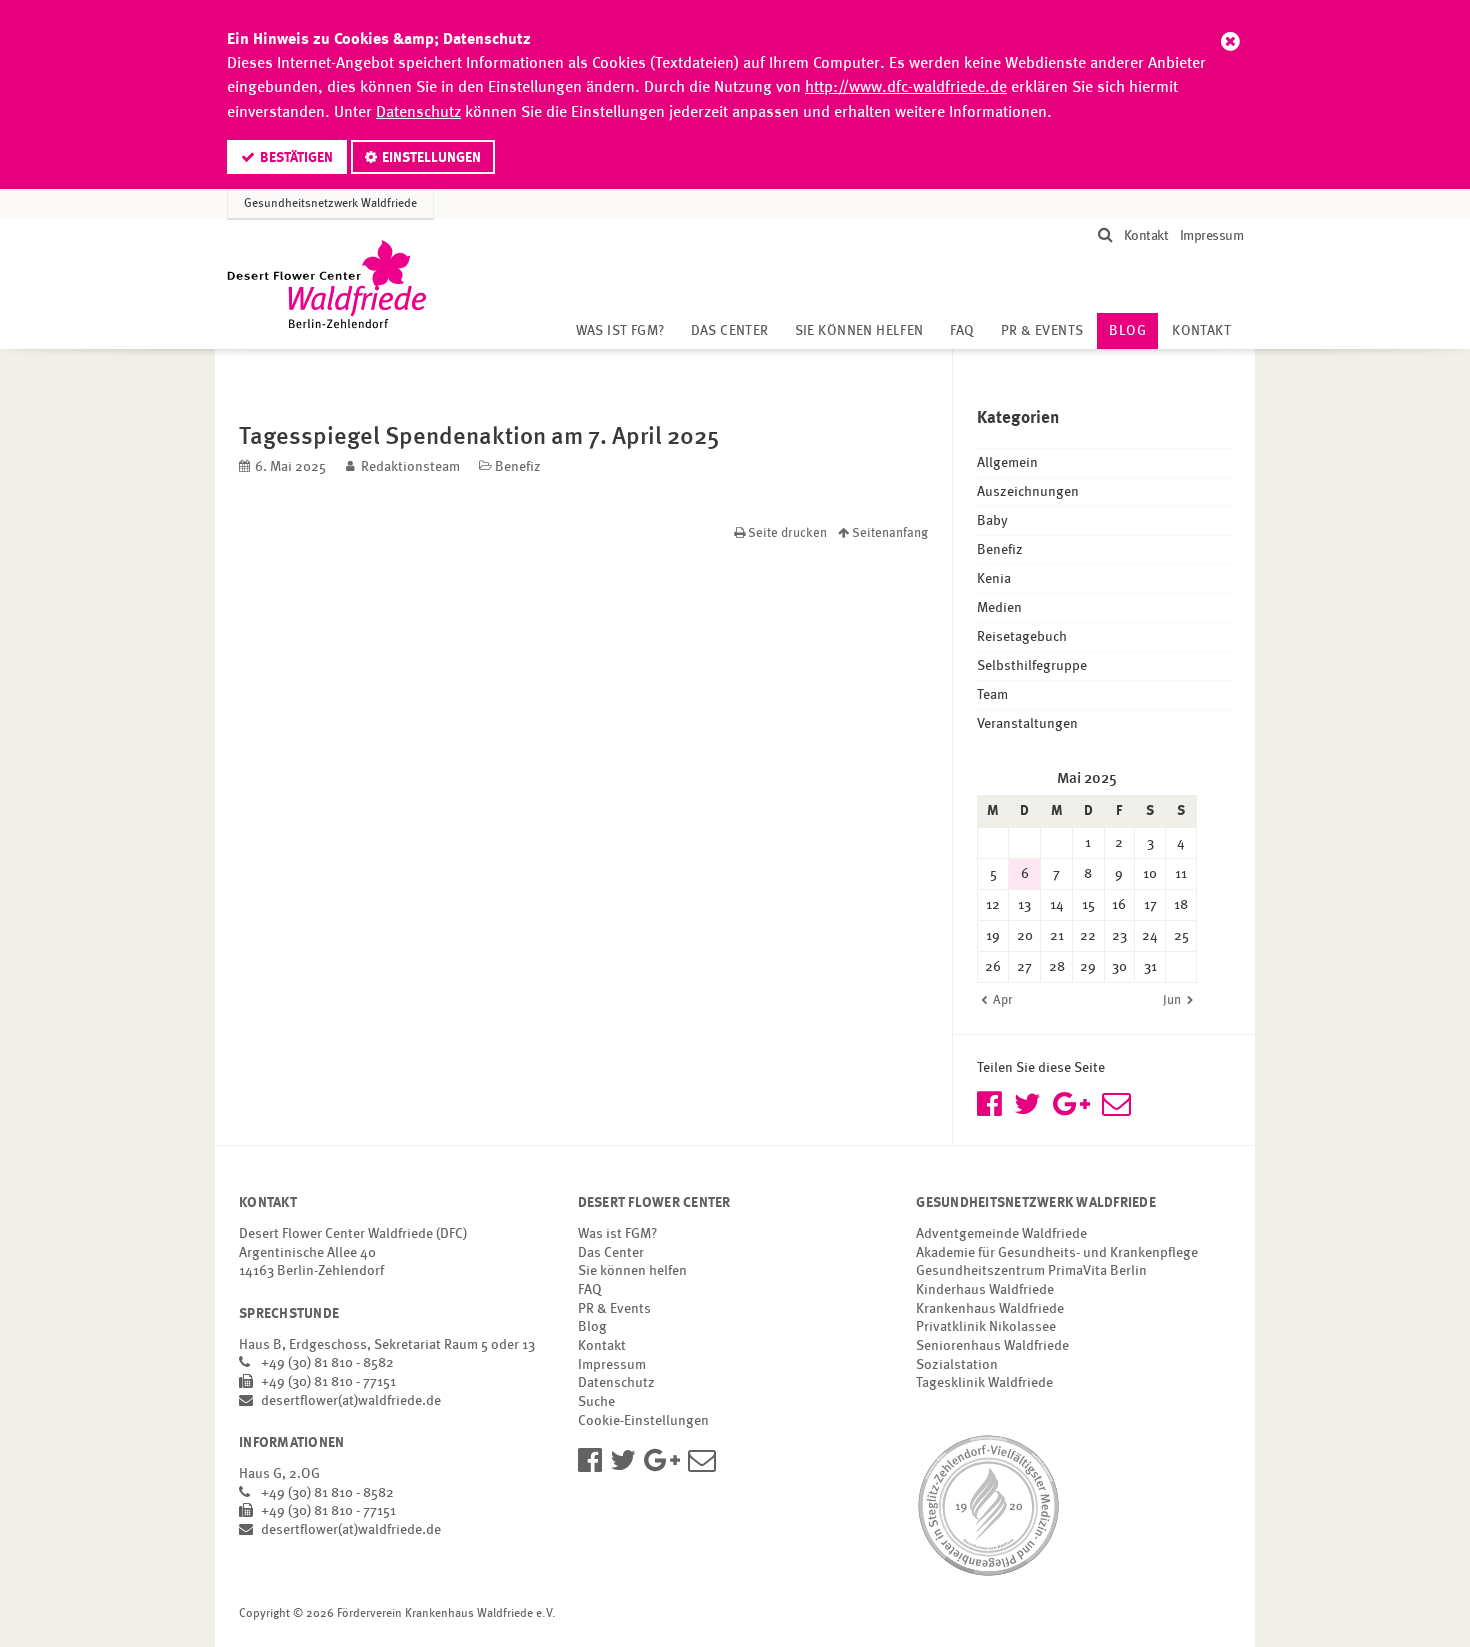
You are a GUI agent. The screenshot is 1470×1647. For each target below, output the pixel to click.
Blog (1133, 331)
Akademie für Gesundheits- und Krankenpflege (1057, 1253)
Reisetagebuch (1022, 637)
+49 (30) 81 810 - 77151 (328, 1382)
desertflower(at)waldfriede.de (351, 1401)
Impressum (1211, 236)
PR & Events (1042, 331)
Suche (596, 1402)
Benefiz (518, 467)
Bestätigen (296, 158)
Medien (999, 608)
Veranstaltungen (1027, 724)
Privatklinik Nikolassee (986, 1327)
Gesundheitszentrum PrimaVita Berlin (1031, 1271)
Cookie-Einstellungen (643, 1421)
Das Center (730, 331)
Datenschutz (418, 113)
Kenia (994, 579)
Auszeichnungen (1028, 492)
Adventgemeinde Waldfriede (1001, 1234)
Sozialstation (957, 1365)
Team (992, 695)
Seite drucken (787, 533)
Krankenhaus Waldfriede (990, 1309)
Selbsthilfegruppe (1032, 666)
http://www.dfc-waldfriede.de (906, 88)
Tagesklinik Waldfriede (984, 1383)
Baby (992, 521)
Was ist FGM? (620, 331)
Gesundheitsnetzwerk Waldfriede (330, 204)
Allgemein (1007, 463)
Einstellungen (431, 158)
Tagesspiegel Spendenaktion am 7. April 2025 (479, 435)
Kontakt (1146, 236)
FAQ (962, 331)
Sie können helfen (859, 331)
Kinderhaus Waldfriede (985, 1290)
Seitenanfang (888, 533)
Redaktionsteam (410, 467)
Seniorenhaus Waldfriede (992, 1346)
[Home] (327, 284)
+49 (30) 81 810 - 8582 (327, 1363)
